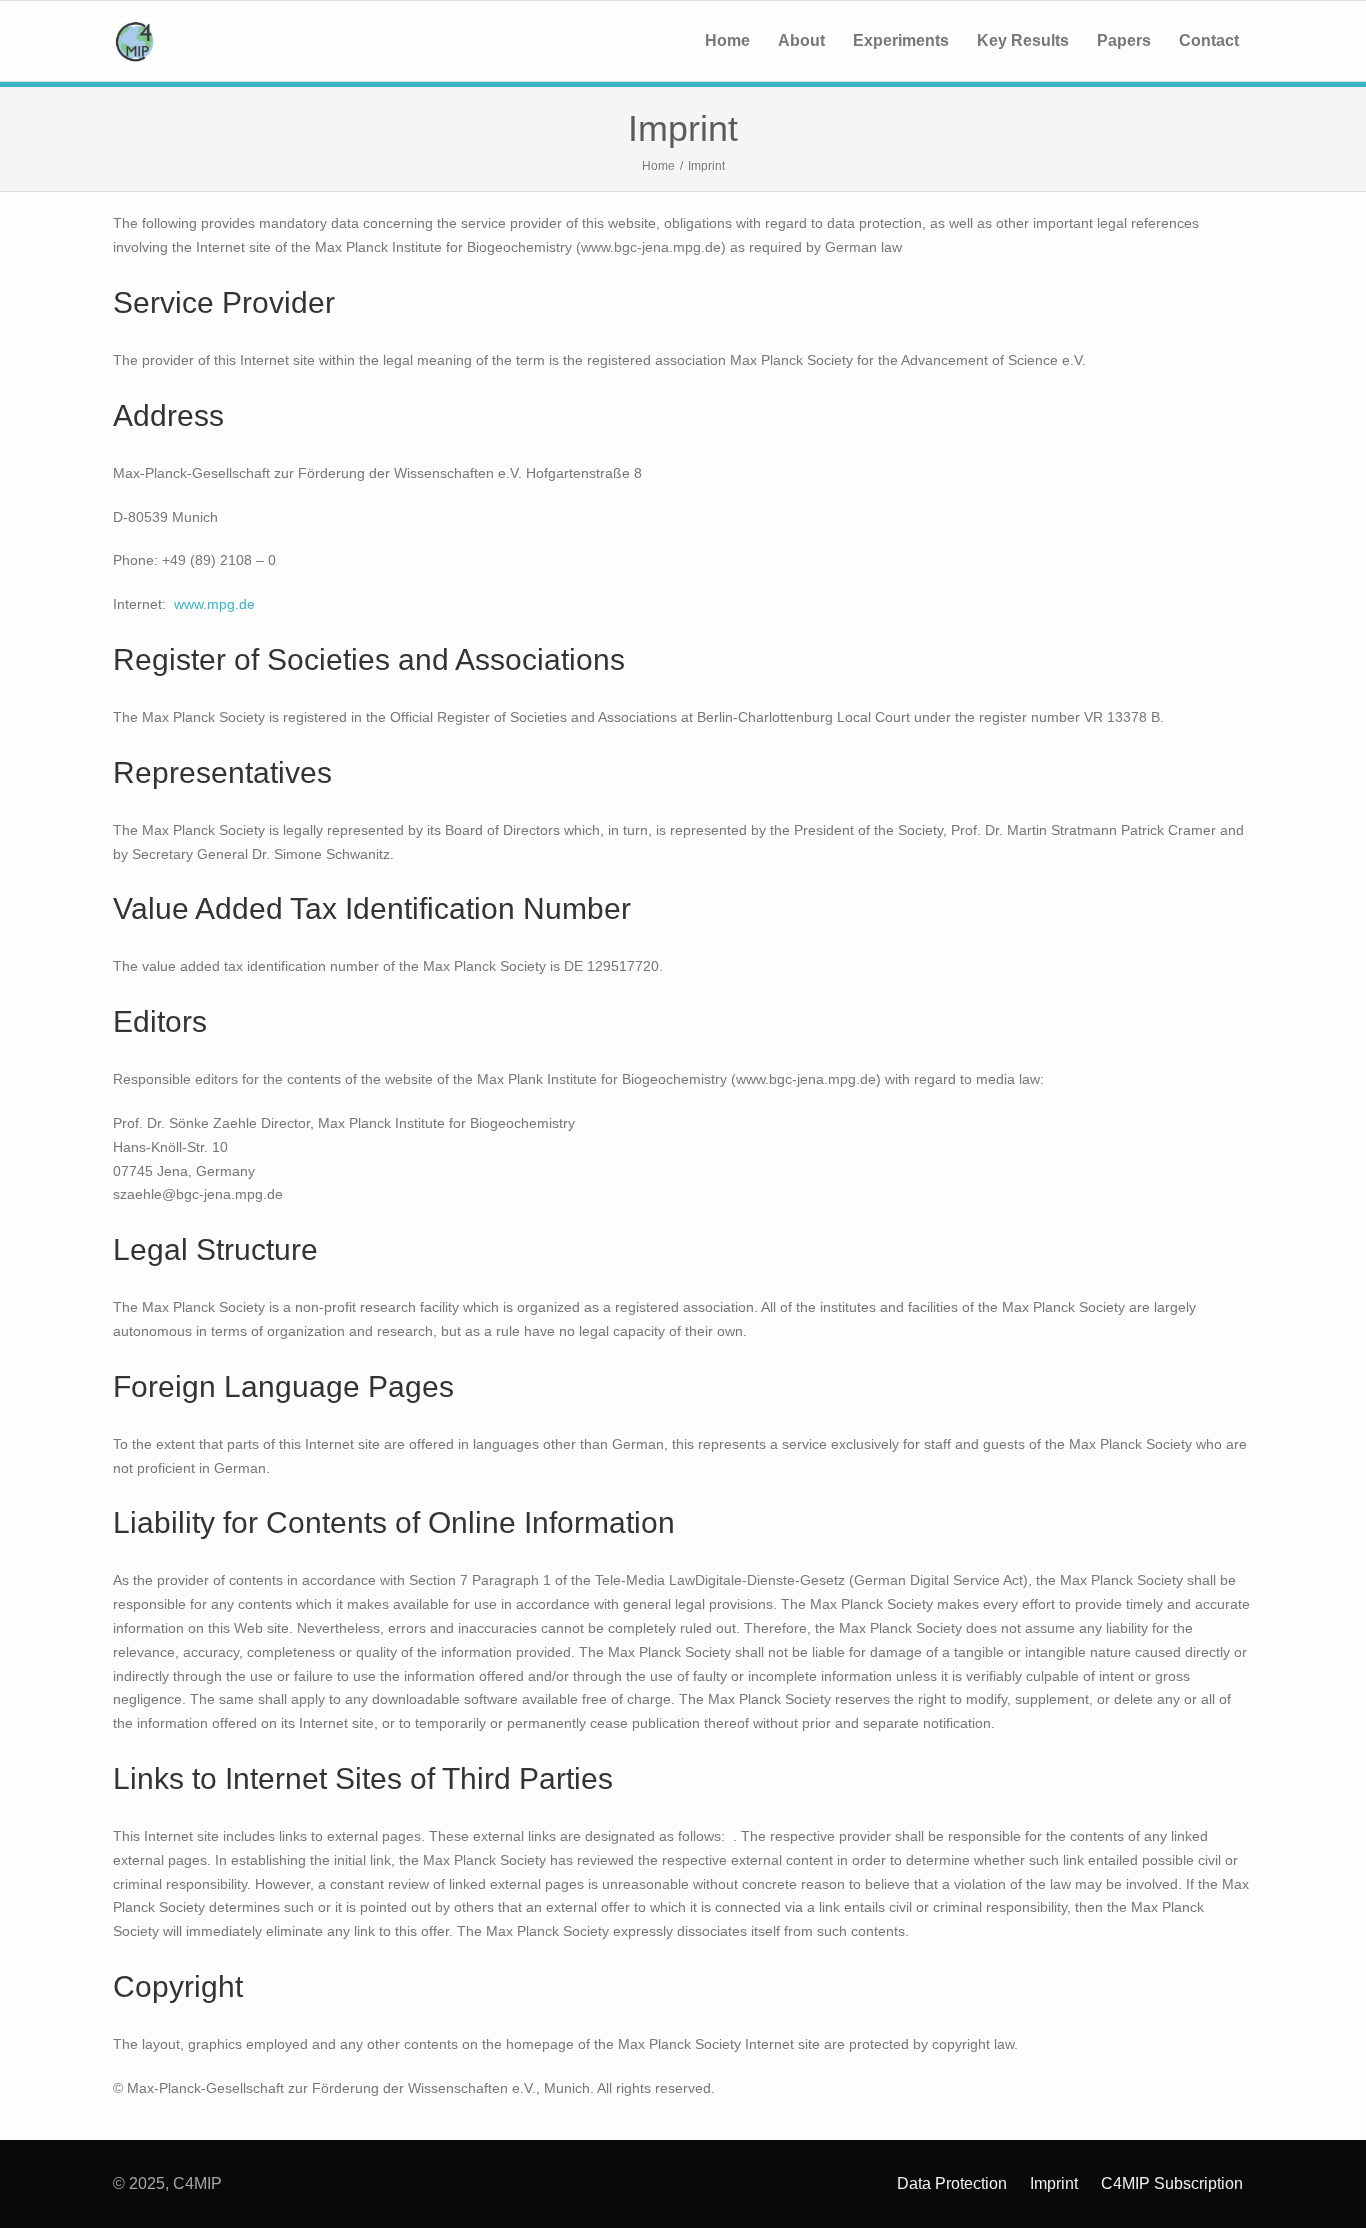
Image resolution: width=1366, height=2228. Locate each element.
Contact (1209, 40)
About (801, 40)
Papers (1124, 40)
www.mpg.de (214, 604)
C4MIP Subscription (1172, 2183)
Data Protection (952, 2183)
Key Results (1023, 40)
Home (727, 40)
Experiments (901, 40)
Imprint (1054, 2183)
